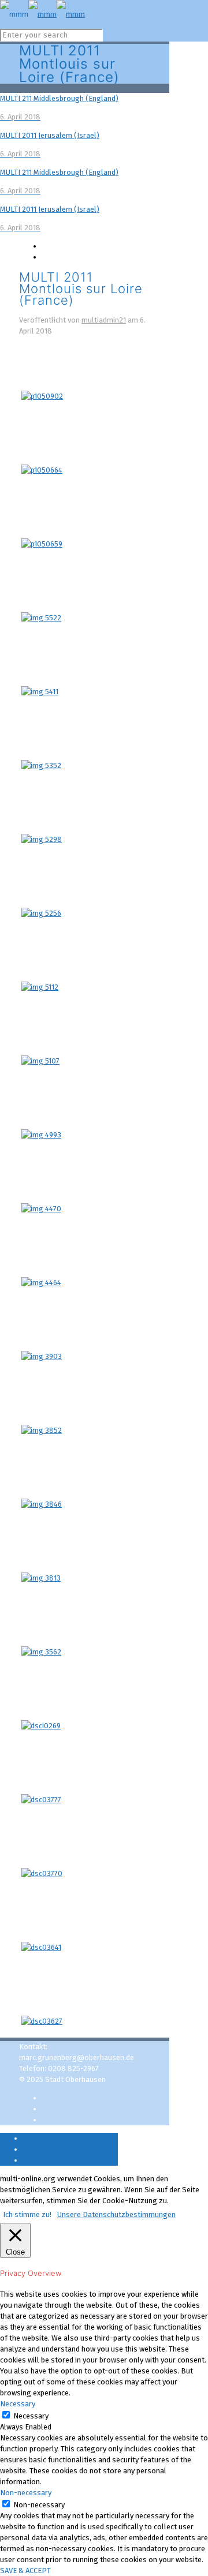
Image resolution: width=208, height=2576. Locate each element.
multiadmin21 (104, 320)
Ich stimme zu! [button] (27, 2214)
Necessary (31, 2416)
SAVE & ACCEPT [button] (25, 2571)
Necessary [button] (18, 2404)
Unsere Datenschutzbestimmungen (116, 2214)
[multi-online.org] (42, 14)
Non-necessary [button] (26, 2493)
